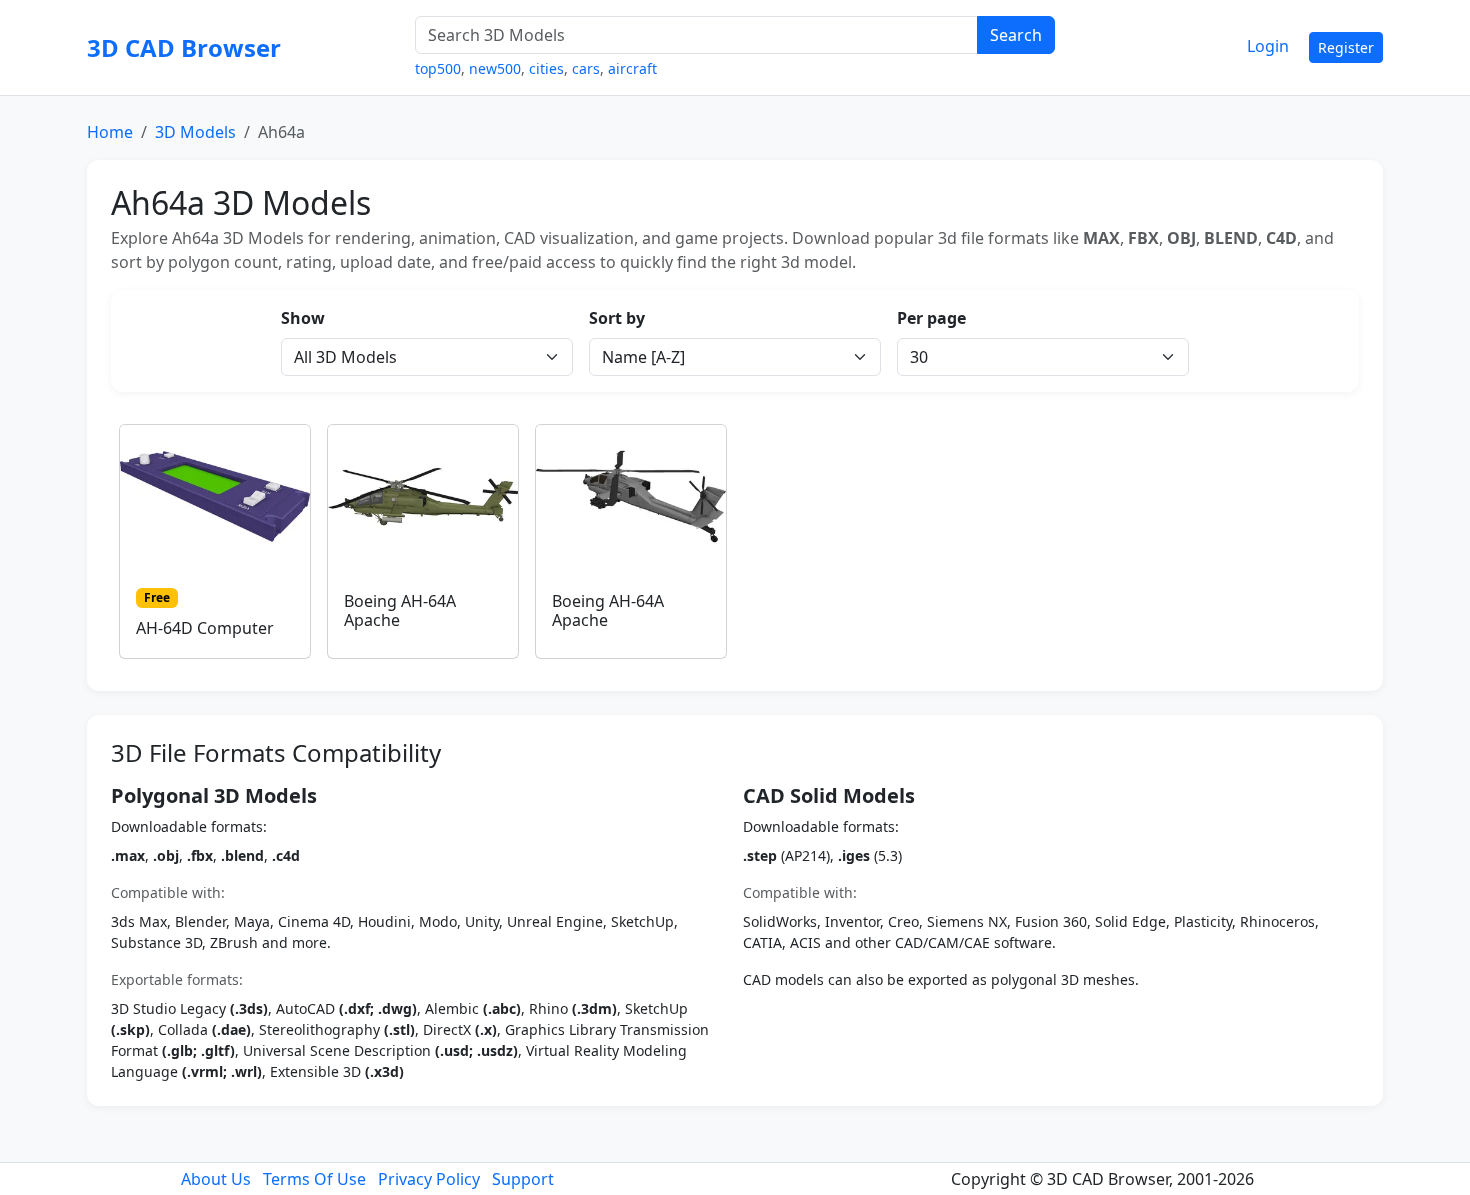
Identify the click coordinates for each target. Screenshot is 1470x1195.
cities (546, 68)
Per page (931, 318)
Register (1346, 47)
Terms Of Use (314, 1179)
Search (1016, 35)
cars (586, 68)
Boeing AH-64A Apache (400, 610)
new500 (495, 68)
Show (303, 318)
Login (1268, 46)
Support (523, 1179)
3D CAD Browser (184, 47)
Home (110, 132)
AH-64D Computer (205, 628)
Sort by (617, 318)
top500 (438, 68)
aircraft (632, 68)
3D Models (195, 132)
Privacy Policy (429, 1179)
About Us (216, 1179)
